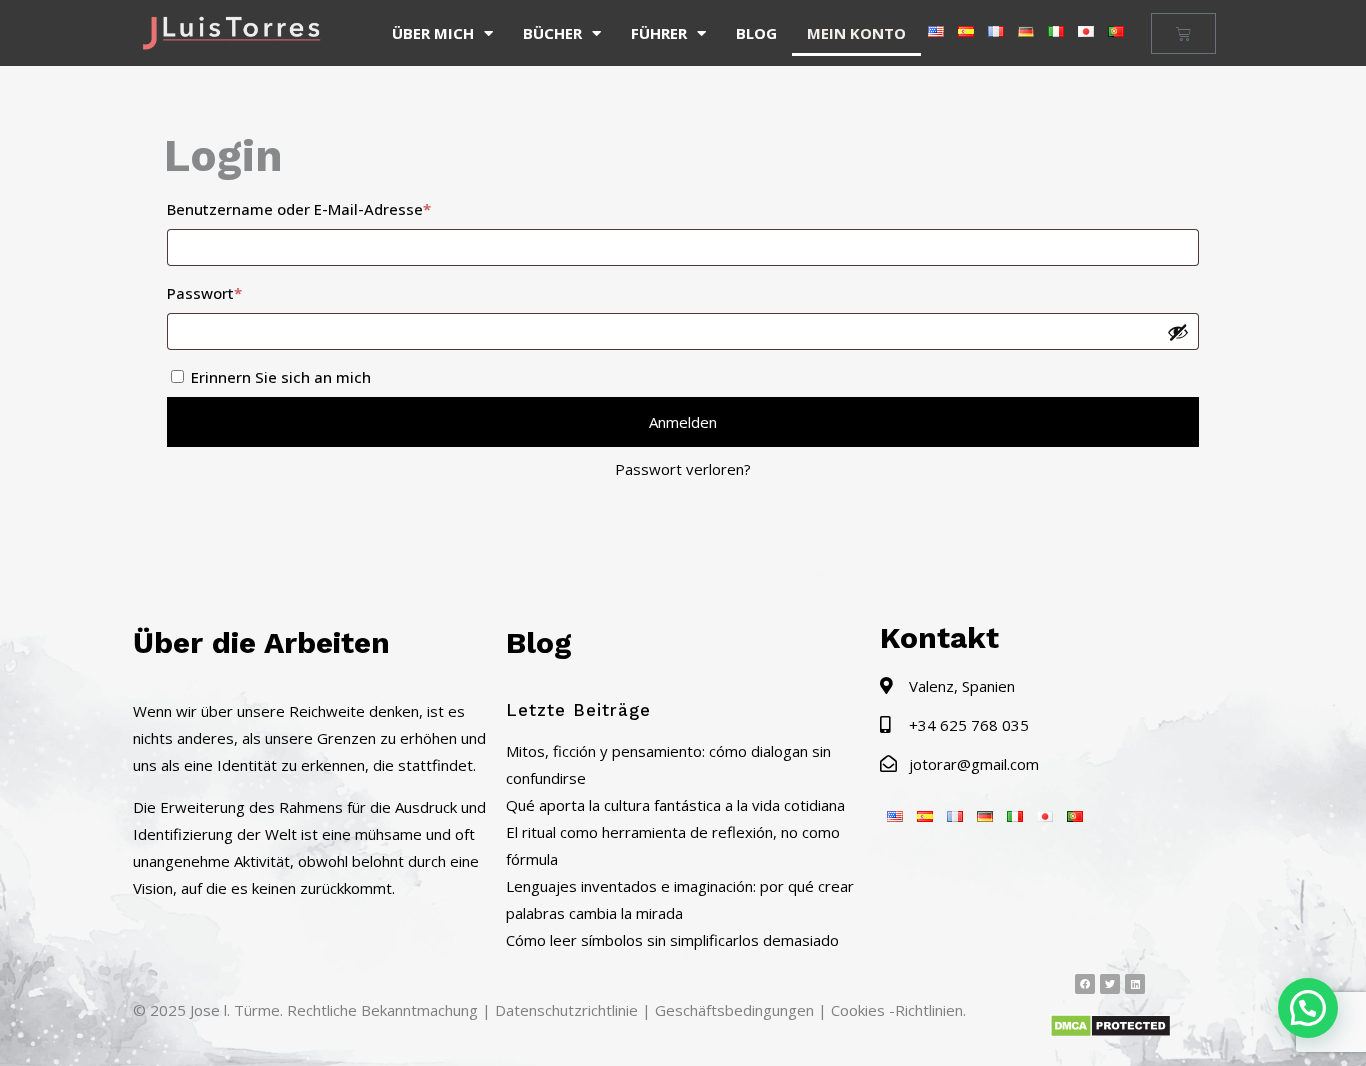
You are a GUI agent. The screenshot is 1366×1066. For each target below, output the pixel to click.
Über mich (433, 33)
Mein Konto (856, 33)
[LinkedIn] (1135, 984)
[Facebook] (1085, 984)
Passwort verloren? (683, 469)
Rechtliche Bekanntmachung (382, 1010)
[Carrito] (1183, 33)
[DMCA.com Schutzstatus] (1110, 1032)
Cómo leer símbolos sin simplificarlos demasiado (672, 940)
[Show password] (1178, 332)
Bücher (552, 33)
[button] (1308, 1008)
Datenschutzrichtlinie (566, 1010)
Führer (659, 33)
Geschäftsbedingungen (734, 1010)
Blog (756, 33)
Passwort (246, 290)
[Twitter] (1110, 984)
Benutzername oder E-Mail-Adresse (340, 206)
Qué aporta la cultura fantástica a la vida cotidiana (675, 805)
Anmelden (683, 422)
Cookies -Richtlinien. (898, 1010)
